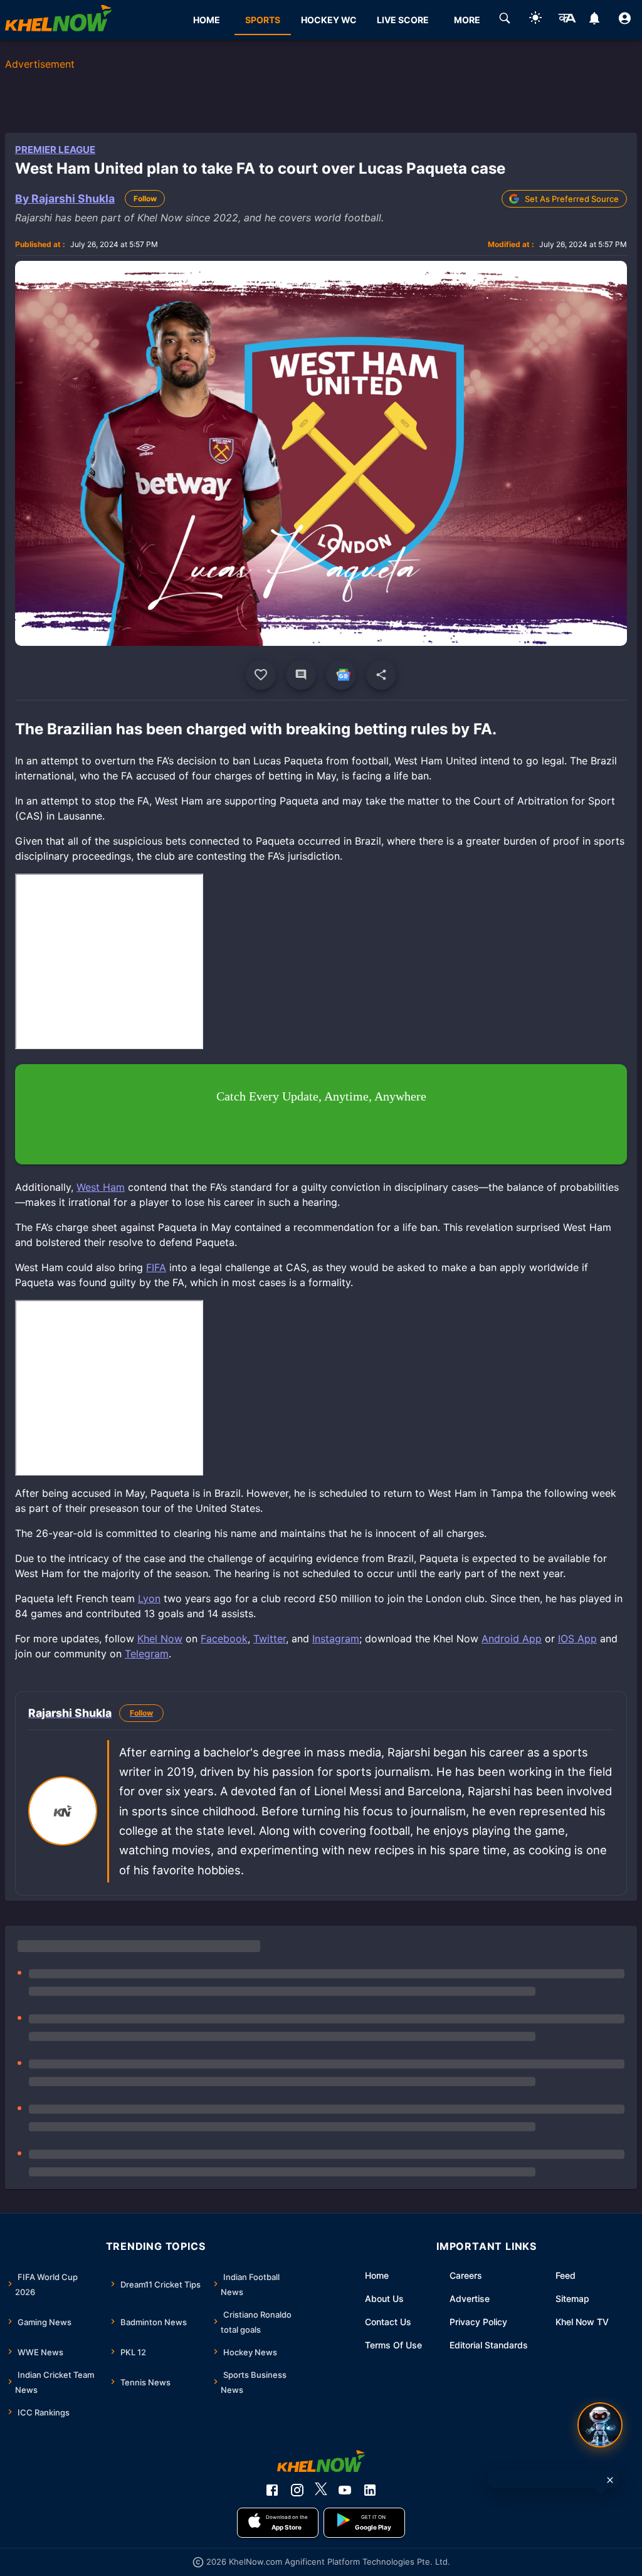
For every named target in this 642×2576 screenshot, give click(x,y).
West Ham (101, 1187)
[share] (381, 675)
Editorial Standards (489, 2345)
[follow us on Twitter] (321, 2490)
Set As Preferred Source (572, 199)
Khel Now (160, 1639)
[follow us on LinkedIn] (370, 2490)
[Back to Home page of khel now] (58, 20)
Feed (566, 2275)
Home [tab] (207, 20)
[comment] (301, 675)
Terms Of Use (393, 2345)
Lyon (149, 1598)
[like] (261, 675)
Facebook (224, 1639)
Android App (512, 1639)
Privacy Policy (478, 2322)
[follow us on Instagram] (297, 2490)
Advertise (470, 2299)
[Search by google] (505, 20)
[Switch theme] (535, 20)
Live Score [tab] (403, 20)
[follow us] (341, 675)
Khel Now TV (582, 2322)
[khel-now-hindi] (567, 20)
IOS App (577, 1639)
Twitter (270, 1639)
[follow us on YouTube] (345, 2490)
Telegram (147, 1654)
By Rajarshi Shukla (65, 198)
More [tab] (467, 20)
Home (377, 2275)
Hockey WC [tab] (329, 20)
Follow (145, 198)
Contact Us (388, 2322)
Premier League (55, 150)
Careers (466, 2275)
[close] (610, 2480)
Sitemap (572, 2299)
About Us (384, 2299)
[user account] (625, 20)
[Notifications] (594, 20)
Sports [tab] (263, 20)
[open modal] (600, 2425)
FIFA (156, 1267)
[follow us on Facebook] (272, 2490)
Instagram (336, 1639)
